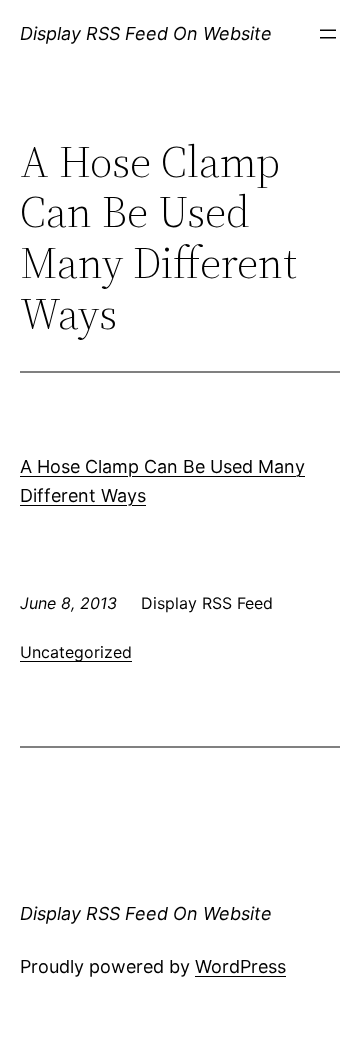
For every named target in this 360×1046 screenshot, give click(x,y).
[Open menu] (328, 34)
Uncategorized (76, 652)
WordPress (240, 966)
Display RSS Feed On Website (146, 33)
